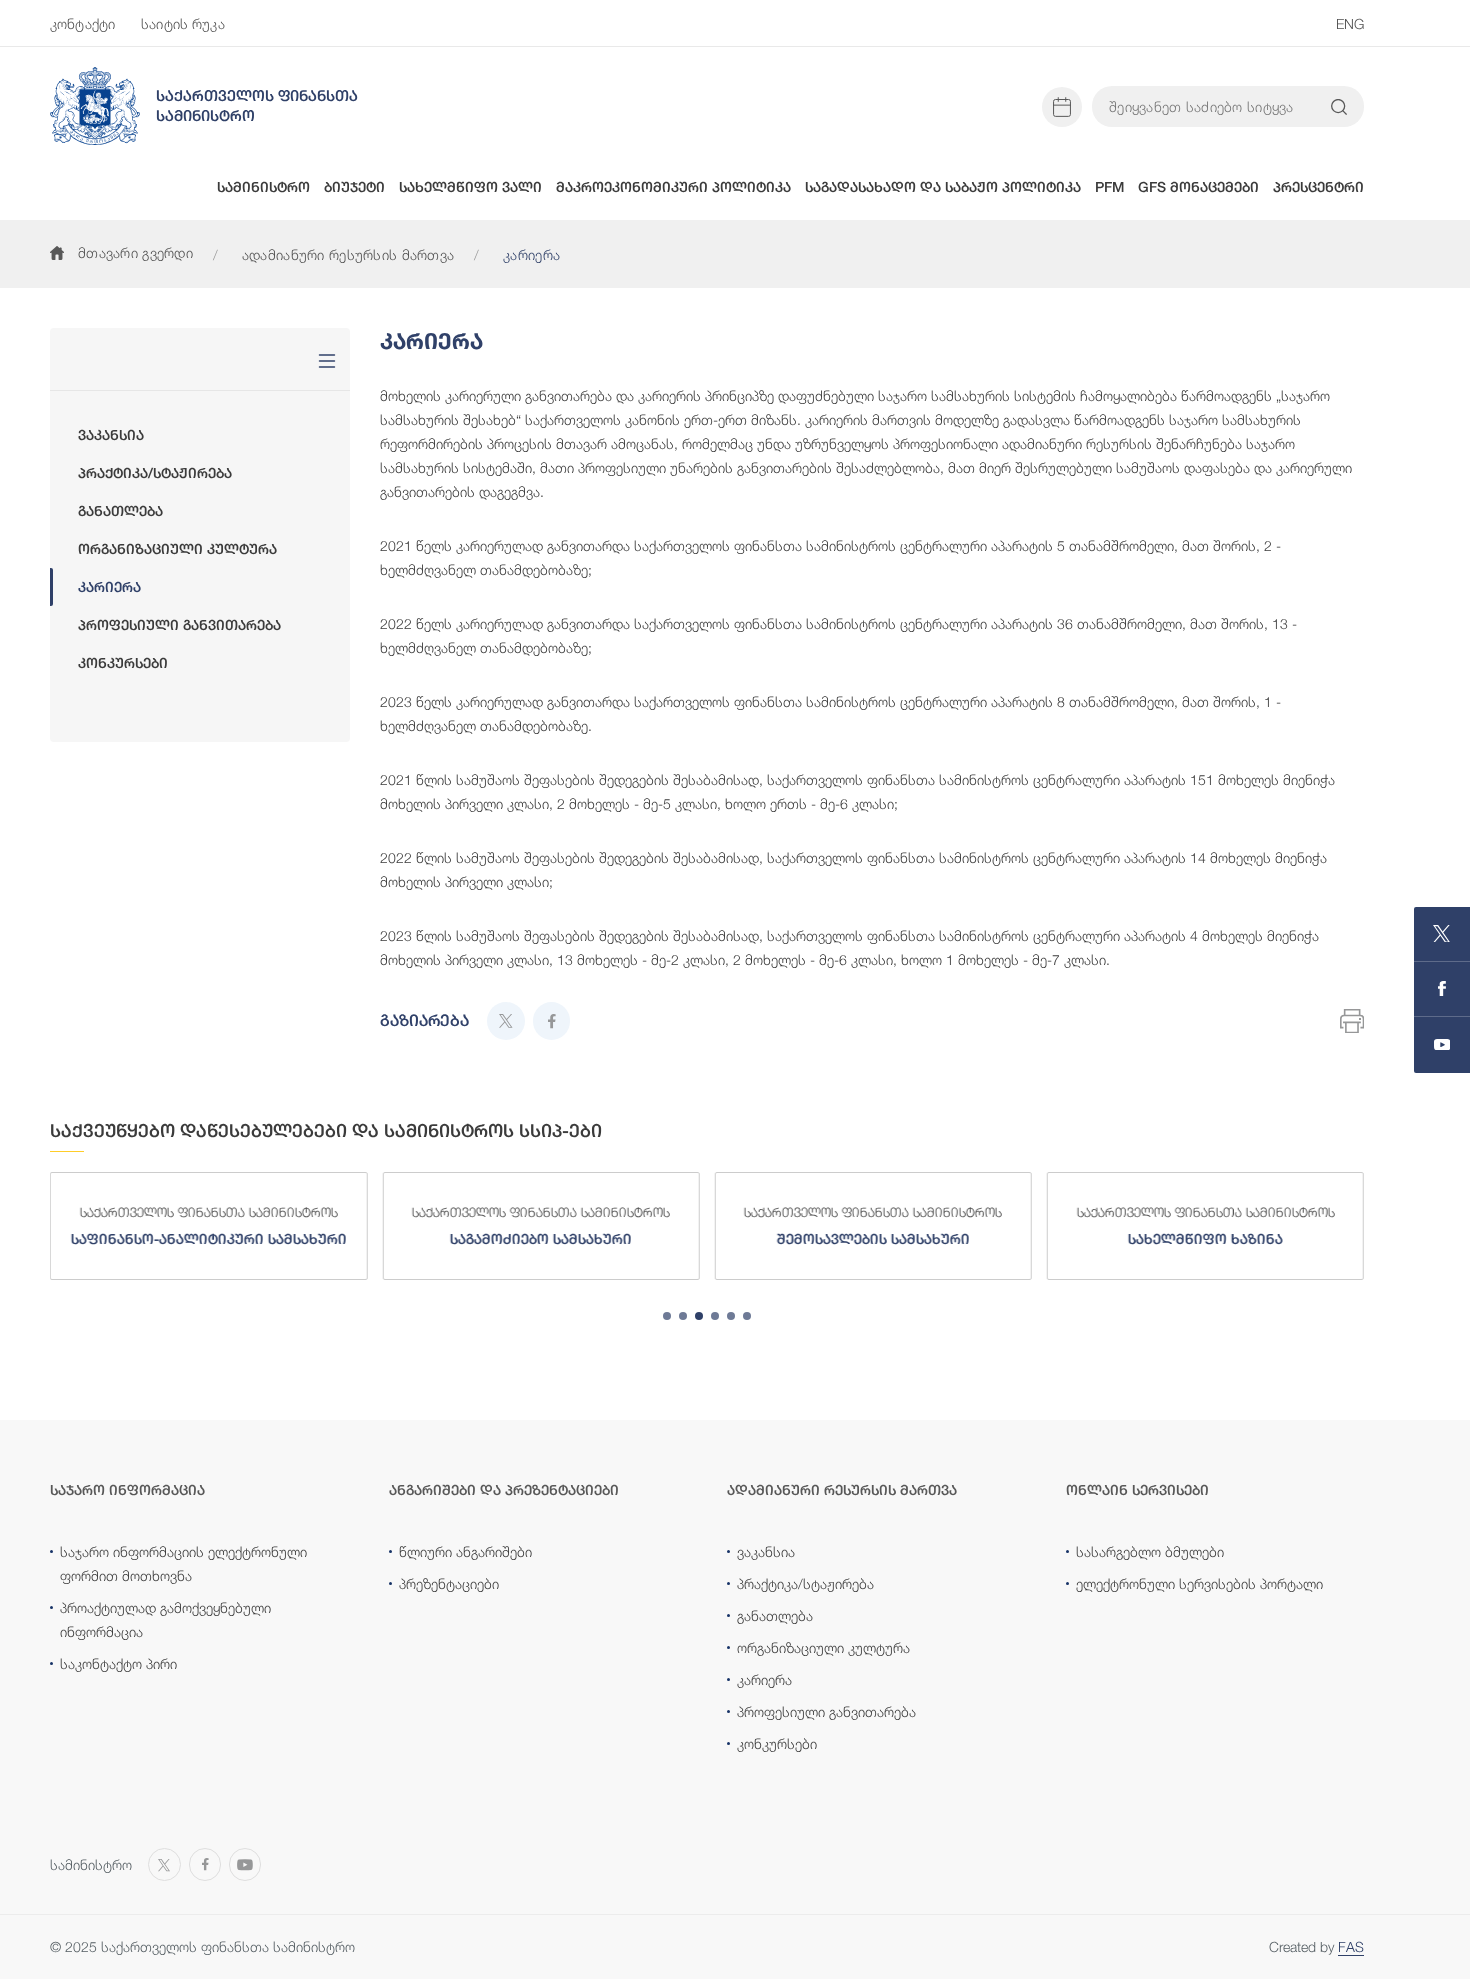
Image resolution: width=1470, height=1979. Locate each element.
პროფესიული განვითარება (179, 625)
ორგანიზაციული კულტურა (177, 549)
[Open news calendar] (1062, 107)
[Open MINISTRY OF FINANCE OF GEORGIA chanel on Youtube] (1442, 1045)
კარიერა (109, 587)
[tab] (667, 1316)
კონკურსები (123, 663)
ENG (1350, 23)
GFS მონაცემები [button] (1198, 187)
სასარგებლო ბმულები (1150, 1551)
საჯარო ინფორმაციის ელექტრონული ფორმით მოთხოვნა (183, 1563)
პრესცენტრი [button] (1318, 187)
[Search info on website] (1339, 107)
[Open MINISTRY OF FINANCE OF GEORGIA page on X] (1442, 934)
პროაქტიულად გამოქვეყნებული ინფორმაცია (165, 1619)
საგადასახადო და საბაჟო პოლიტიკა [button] (943, 187)
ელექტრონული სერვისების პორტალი (1199, 1583)
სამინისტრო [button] (263, 187)
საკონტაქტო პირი (118, 1663)
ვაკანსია (111, 435)
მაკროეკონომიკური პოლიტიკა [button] (673, 187)
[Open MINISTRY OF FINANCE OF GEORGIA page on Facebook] (1442, 989)
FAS (1351, 1946)
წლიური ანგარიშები (465, 1551)
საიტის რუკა (183, 23)
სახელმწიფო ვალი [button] (470, 187)
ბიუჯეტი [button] (354, 187)
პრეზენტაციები (449, 1583)
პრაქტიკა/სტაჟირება (155, 473)
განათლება (120, 511)
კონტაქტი (82, 23)
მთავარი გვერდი (135, 252)
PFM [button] (1109, 187)
